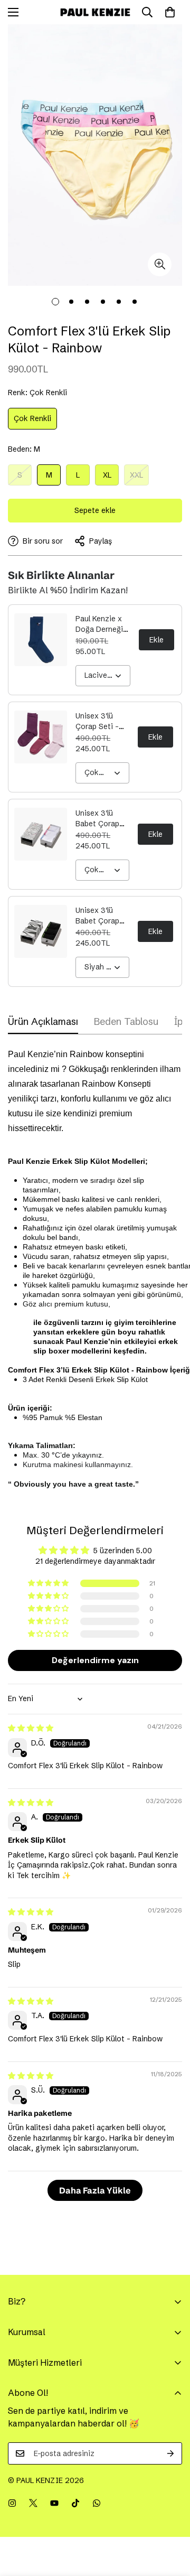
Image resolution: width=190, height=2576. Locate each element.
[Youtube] (54, 2503)
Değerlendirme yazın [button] (95, 1660)
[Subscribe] (170, 2453)
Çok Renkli (35, 421)
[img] (31, 1728)
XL (111, 478)
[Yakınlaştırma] (160, 264)
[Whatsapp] (97, 2503)
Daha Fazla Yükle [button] (95, 2190)
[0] (170, 12)
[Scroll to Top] (171, 2520)
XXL (139, 478)
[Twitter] (33, 2503)
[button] (49, 1583)
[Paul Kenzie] (95, 12)
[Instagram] (12, 2503)
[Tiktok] (75, 2503)
